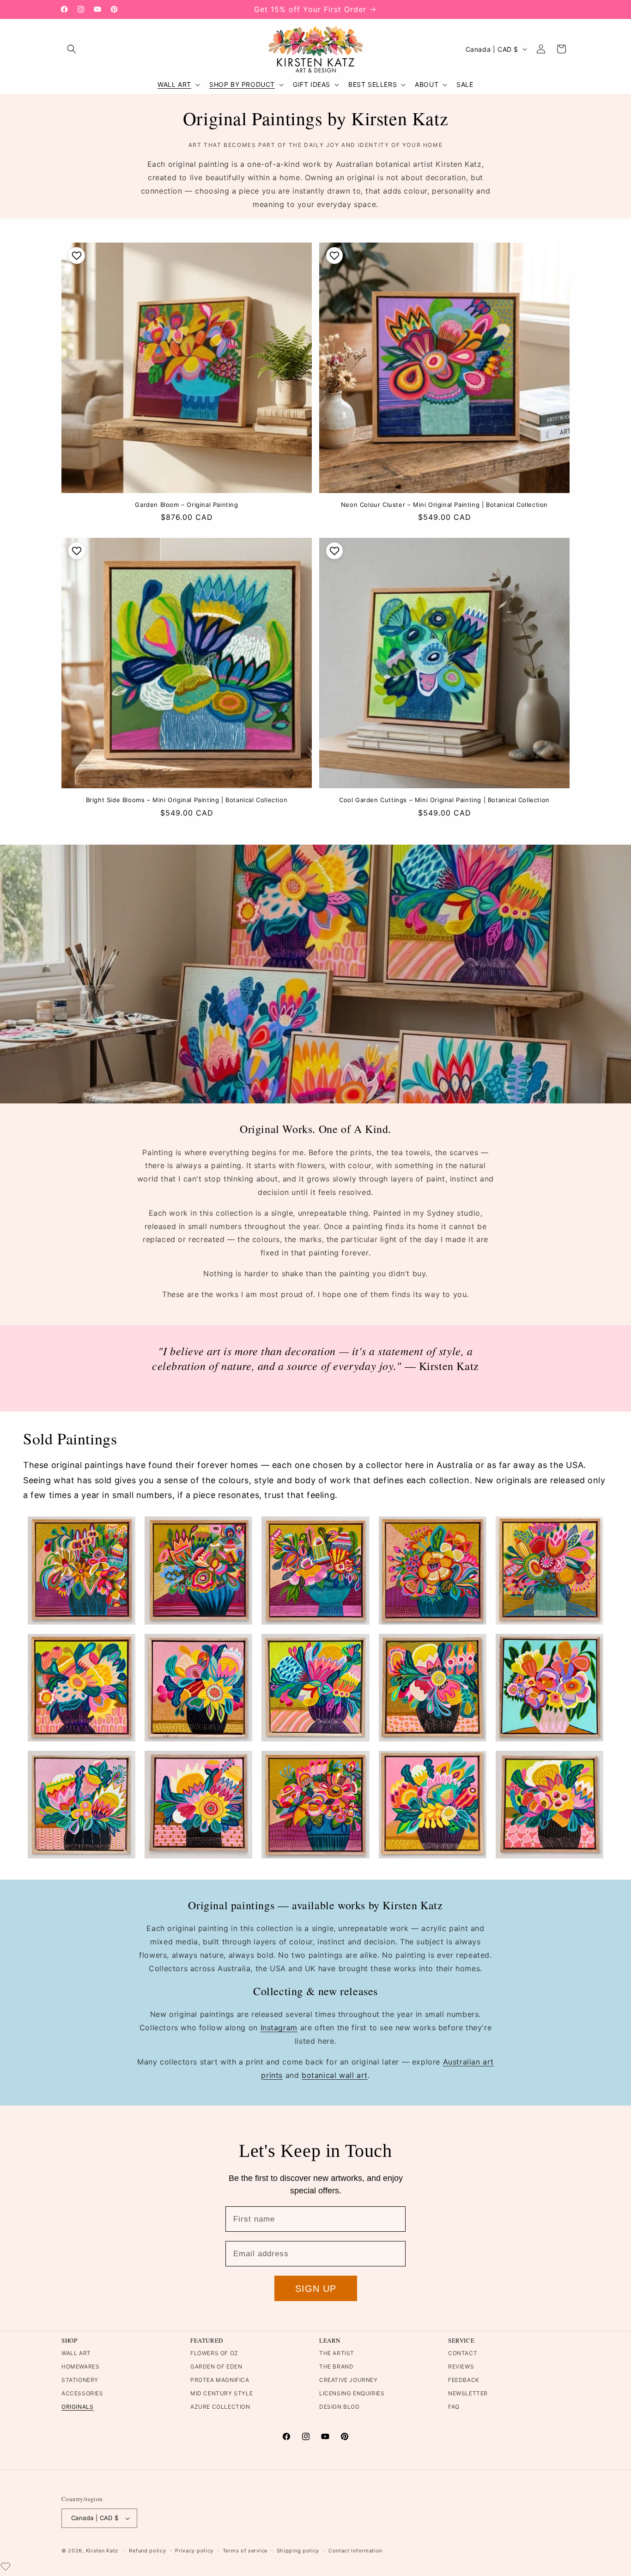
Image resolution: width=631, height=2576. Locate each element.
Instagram (279, 2028)
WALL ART (76, 2353)
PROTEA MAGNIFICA (220, 2380)
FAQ (454, 2407)
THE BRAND (336, 2366)
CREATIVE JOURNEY (349, 2380)
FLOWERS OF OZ (214, 2353)
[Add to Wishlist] (76, 256)
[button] (72, 49)
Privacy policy (194, 2551)
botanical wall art (335, 2075)
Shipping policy (298, 2551)
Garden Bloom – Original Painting (186, 505)
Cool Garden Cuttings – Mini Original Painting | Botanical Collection (444, 800)
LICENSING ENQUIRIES (352, 2393)
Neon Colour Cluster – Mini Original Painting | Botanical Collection (444, 505)
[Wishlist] (6, 2566)
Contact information (355, 2551)
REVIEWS (461, 2366)
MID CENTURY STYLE (221, 2393)
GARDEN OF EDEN (216, 2366)
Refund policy (147, 2551)
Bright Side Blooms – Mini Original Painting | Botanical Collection (187, 800)
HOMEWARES (80, 2366)
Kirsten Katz (102, 2551)
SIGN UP (316, 2289)
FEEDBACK (464, 2380)
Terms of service (245, 2551)
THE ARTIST (337, 2353)
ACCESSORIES (82, 2393)
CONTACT (463, 2353)
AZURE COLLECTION (220, 2407)
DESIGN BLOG (340, 2407)
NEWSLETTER (468, 2393)
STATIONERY (80, 2380)
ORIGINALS (77, 2407)
